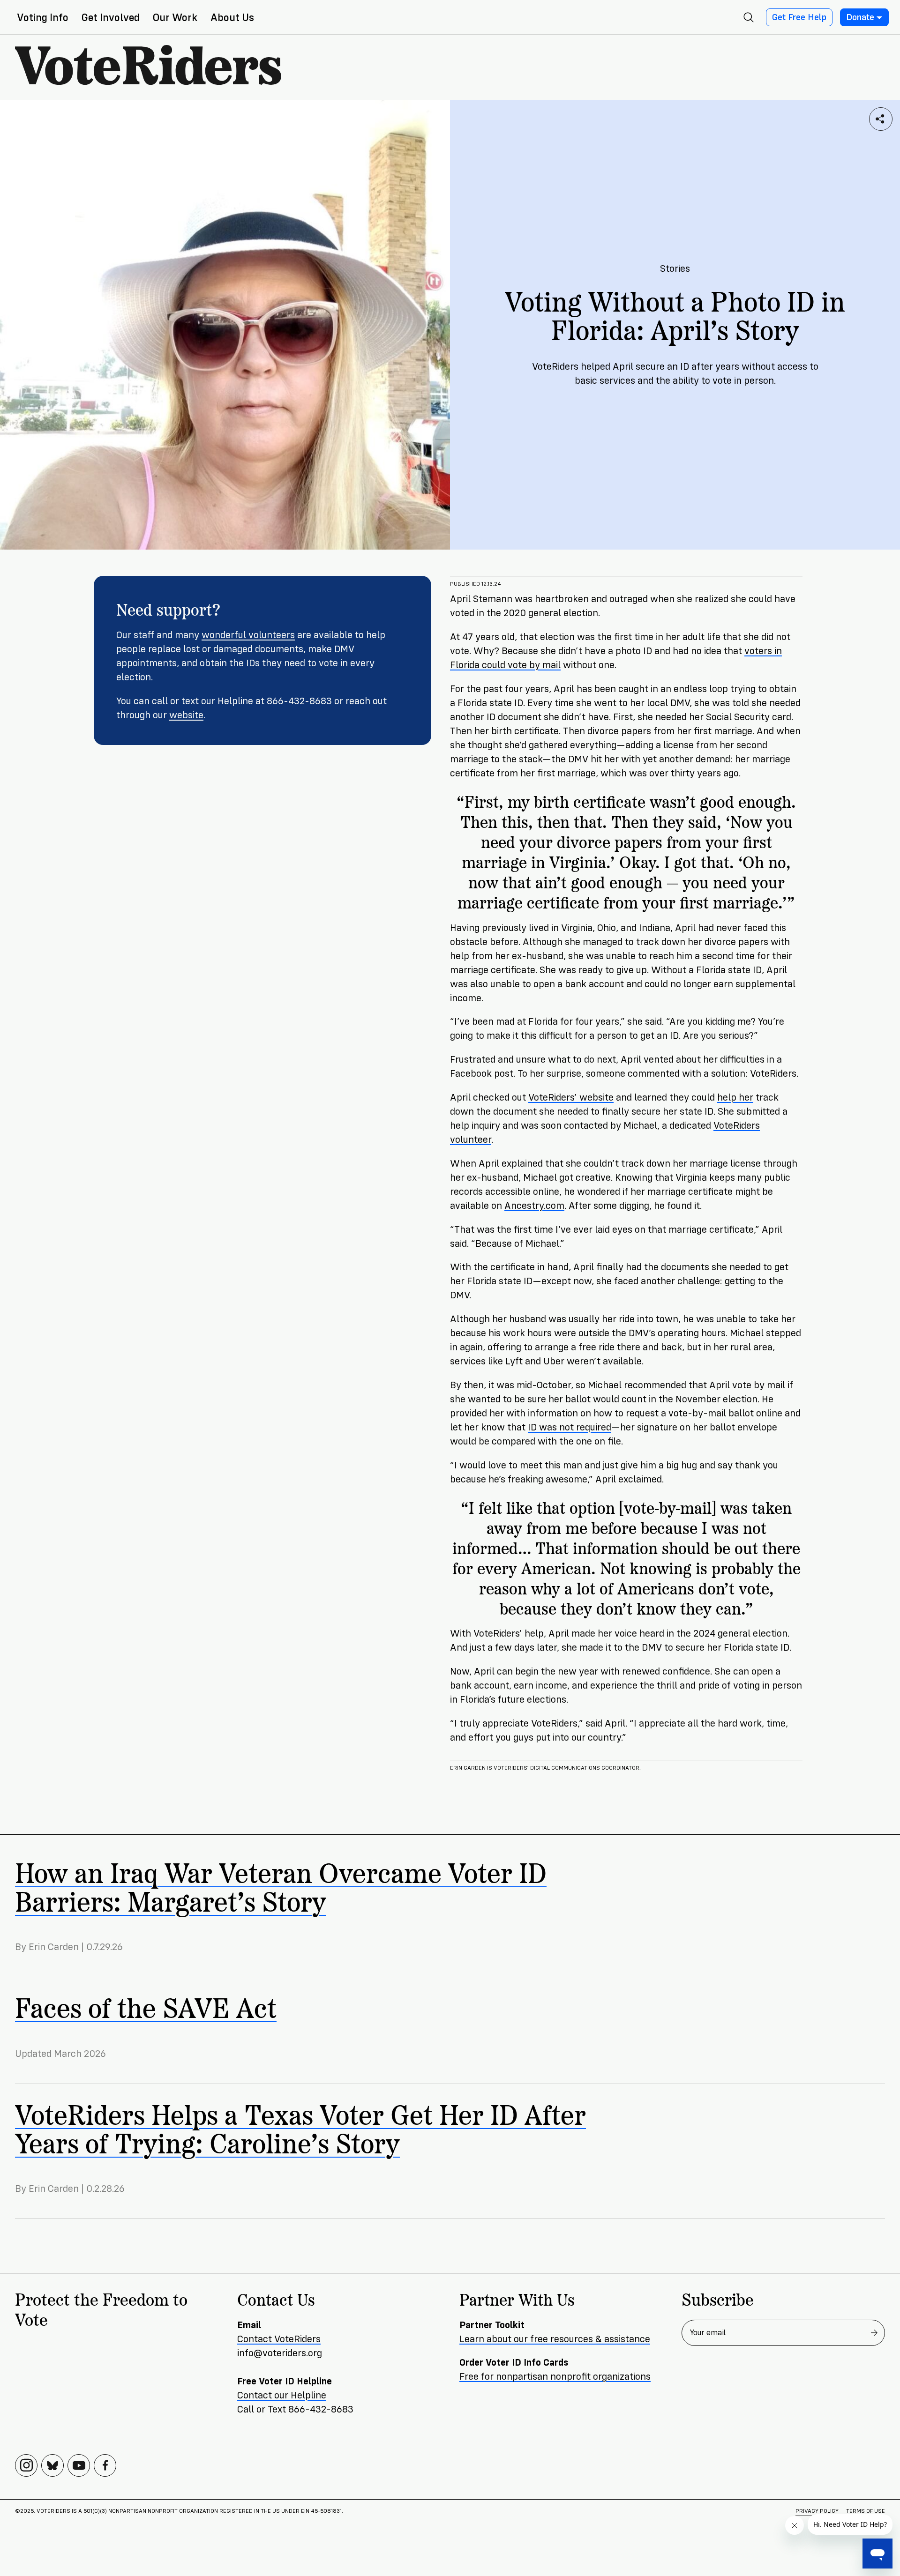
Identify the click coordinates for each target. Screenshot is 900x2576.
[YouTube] (79, 2465)
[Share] (881, 119)
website (186, 715)
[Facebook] (105, 2465)
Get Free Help (799, 17)
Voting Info (43, 18)
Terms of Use (866, 2511)
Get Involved (111, 18)
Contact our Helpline (282, 2395)
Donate (860, 17)
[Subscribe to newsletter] (874, 2333)
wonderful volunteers (248, 635)
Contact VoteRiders (279, 2339)
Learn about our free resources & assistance (555, 2339)
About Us (232, 18)
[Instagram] (26, 2465)
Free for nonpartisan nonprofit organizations (555, 2377)
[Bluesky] (52, 2465)
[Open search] (749, 17)
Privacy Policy (817, 2511)
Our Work (175, 18)
